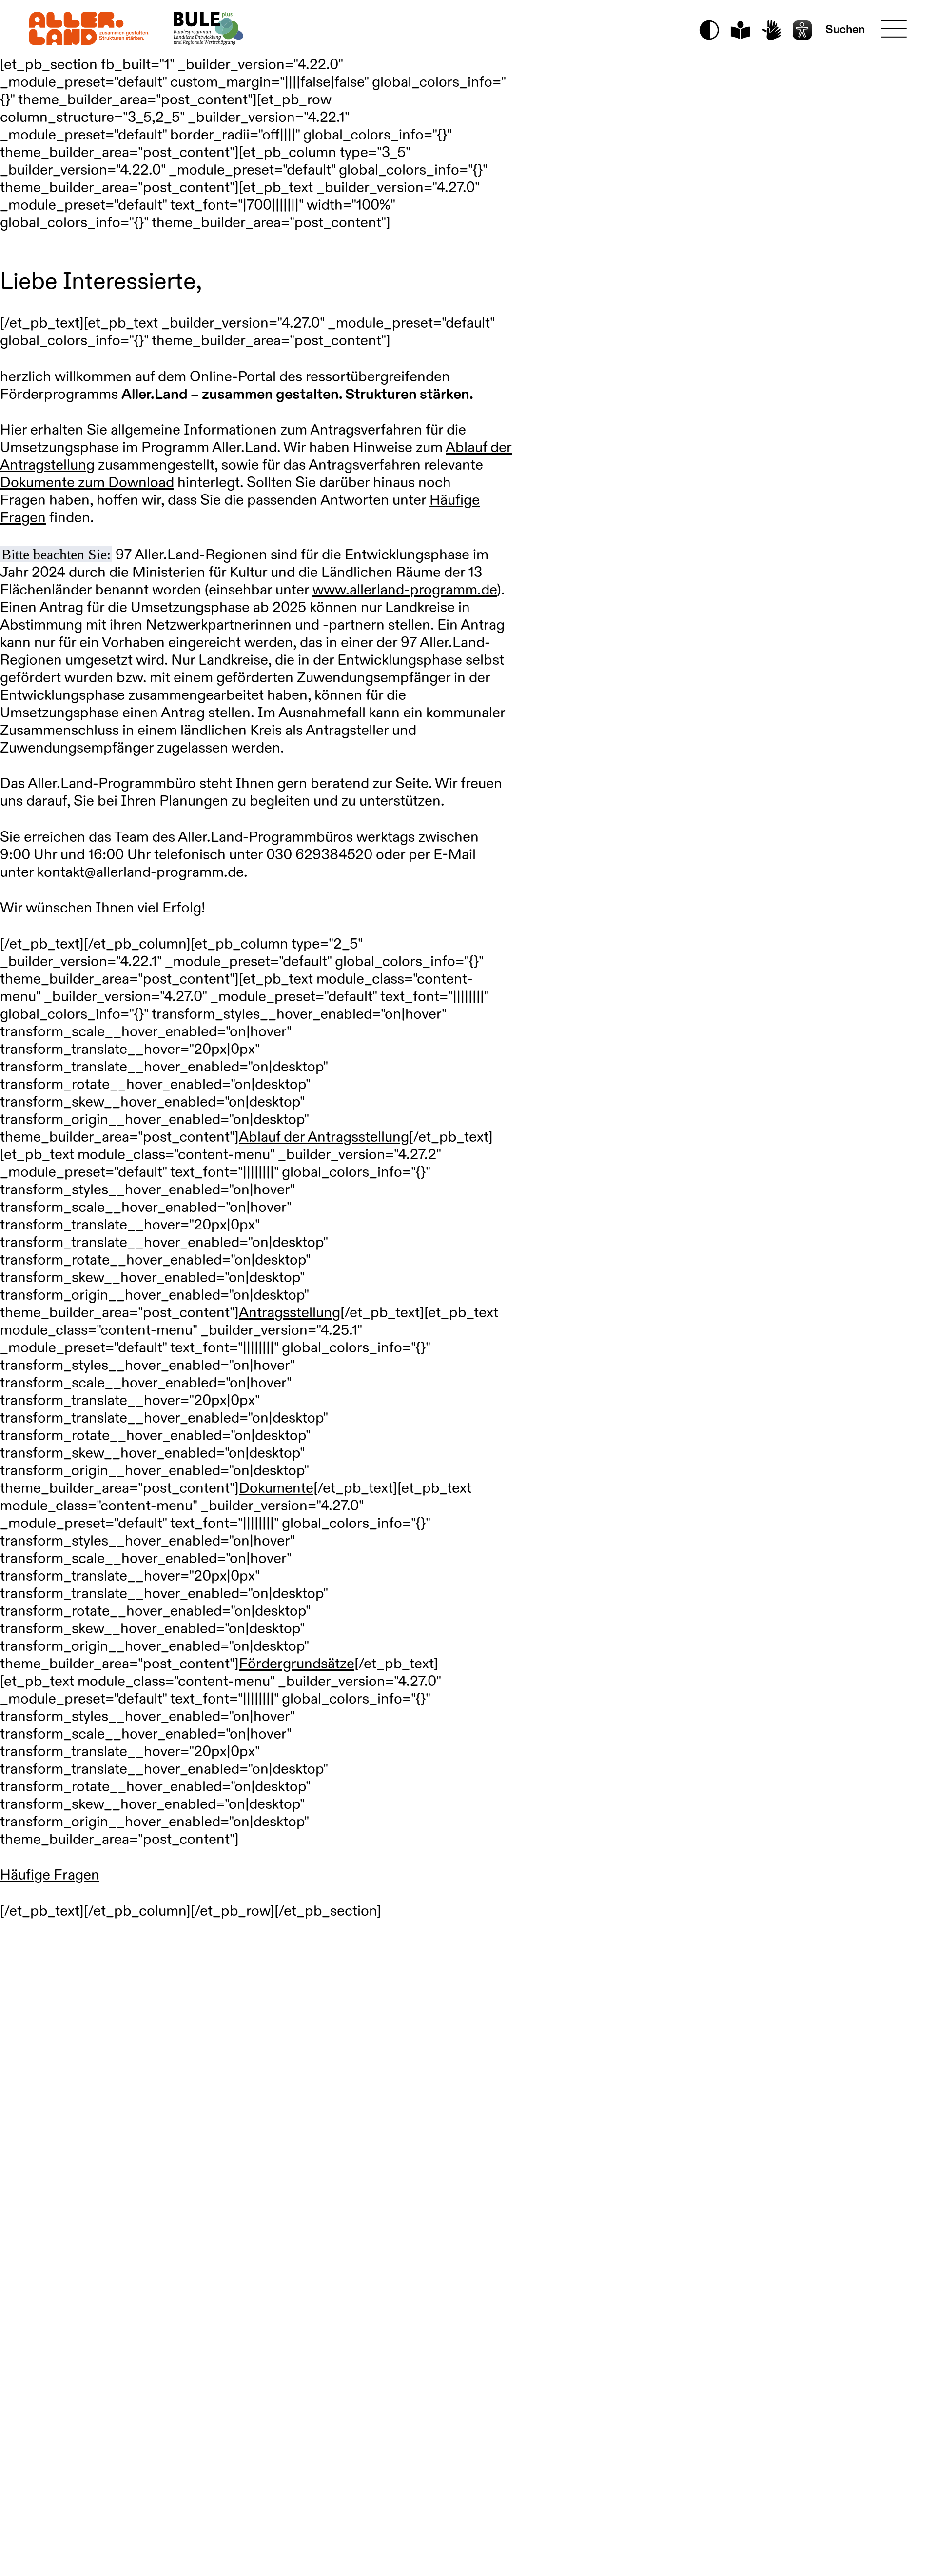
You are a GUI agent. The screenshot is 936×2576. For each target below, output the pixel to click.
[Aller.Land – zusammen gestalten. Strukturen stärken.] (89, 28)
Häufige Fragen (50, 1876)
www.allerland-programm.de (405, 591)
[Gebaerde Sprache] (771, 30)
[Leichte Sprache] (740, 30)
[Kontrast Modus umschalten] (709, 30)
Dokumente (276, 1489)
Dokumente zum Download (87, 483)
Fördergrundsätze (297, 1664)
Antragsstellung (290, 1313)
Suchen (845, 30)
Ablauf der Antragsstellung (324, 1138)
